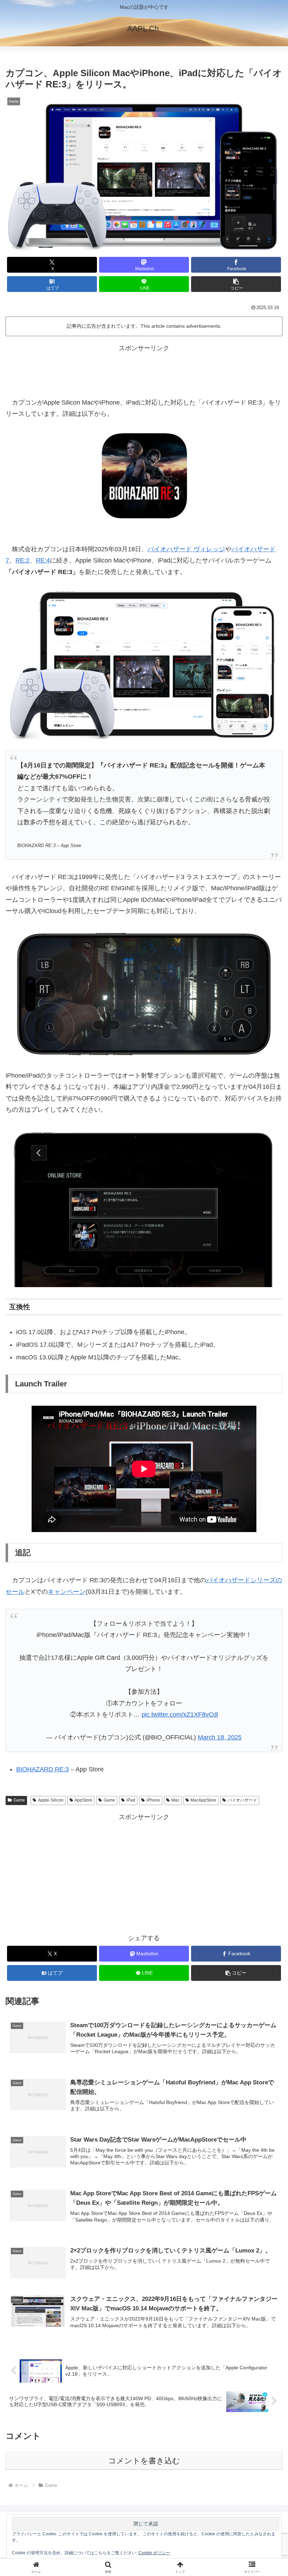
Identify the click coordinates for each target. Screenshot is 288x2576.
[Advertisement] (144, 370)
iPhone (153, 1800)
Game (19, 1800)
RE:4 (43, 560)
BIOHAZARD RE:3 (42, 1769)
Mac (175, 1800)
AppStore (83, 1800)
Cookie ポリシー (154, 2553)
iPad (131, 1800)
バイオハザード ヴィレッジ (186, 549)
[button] (236, 284)
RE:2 (22, 560)
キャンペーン (67, 1592)
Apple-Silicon (51, 1800)
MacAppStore (203, 1800)
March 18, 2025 (220, 1737)
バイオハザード (242, 1800)
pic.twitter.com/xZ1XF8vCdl (180, 1715)
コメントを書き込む (144, 2461)
